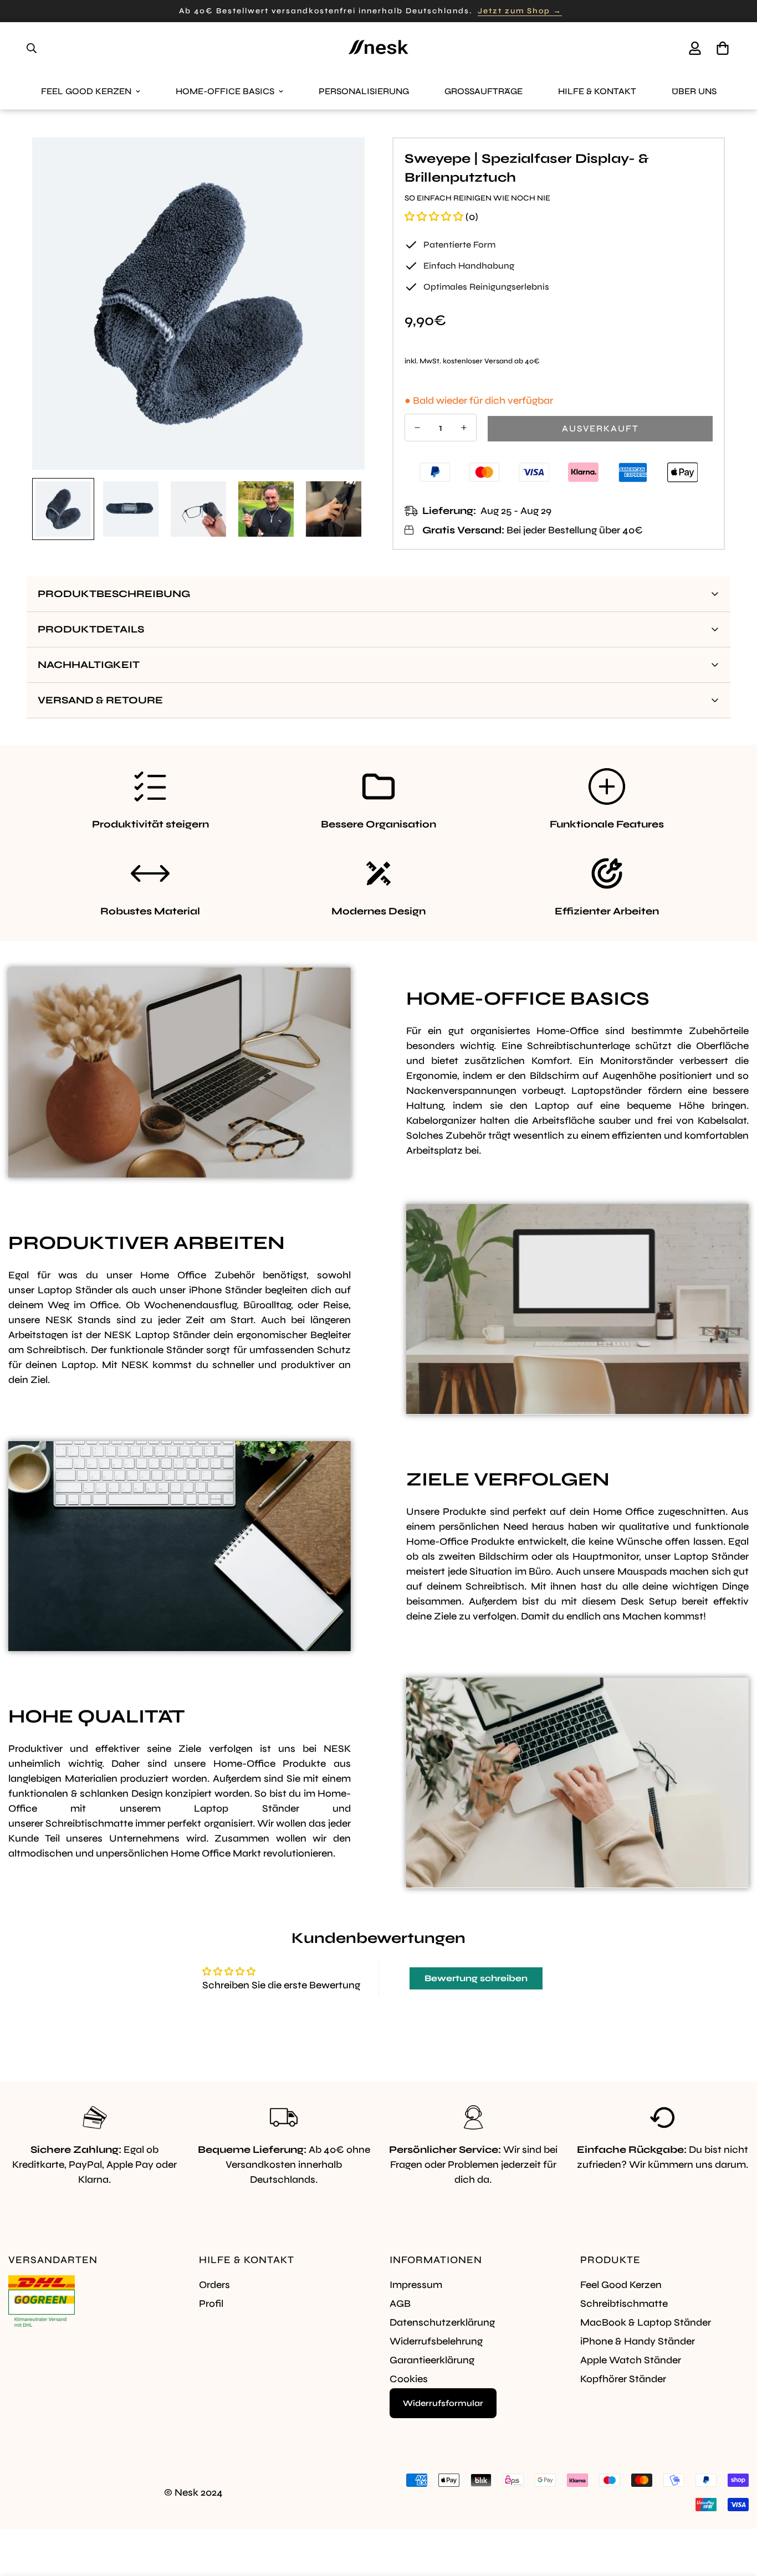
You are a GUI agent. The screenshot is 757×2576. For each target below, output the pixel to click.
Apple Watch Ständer (631, 2360)
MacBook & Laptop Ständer (646, 2322)
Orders (214, 2285)
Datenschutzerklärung (442, 2322)
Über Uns (694, 91)
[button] (723, 48)
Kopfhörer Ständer (623, 2379)
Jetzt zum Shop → (520, 11)
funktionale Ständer (157, 1350)
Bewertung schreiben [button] (476, 1978)
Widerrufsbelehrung (436, 2341)
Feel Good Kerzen (86, 91)
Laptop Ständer (75, 1290)
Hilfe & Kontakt (597, 91)
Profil (211, 2304)
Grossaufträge (484, 91)
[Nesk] (378, 48)
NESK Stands (78, 1320)
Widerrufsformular (443, 2403)
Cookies (409, 2379)
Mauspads (642, 1571)
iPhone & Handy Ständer (638, 2341)
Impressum (416, 2285)
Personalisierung (364, 91)
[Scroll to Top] (735, 2516)
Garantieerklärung (432, 2360)
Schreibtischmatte (89, 1823)
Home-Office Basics (225, 91)
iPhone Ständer (226, 1290)
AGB (400, 2304)
